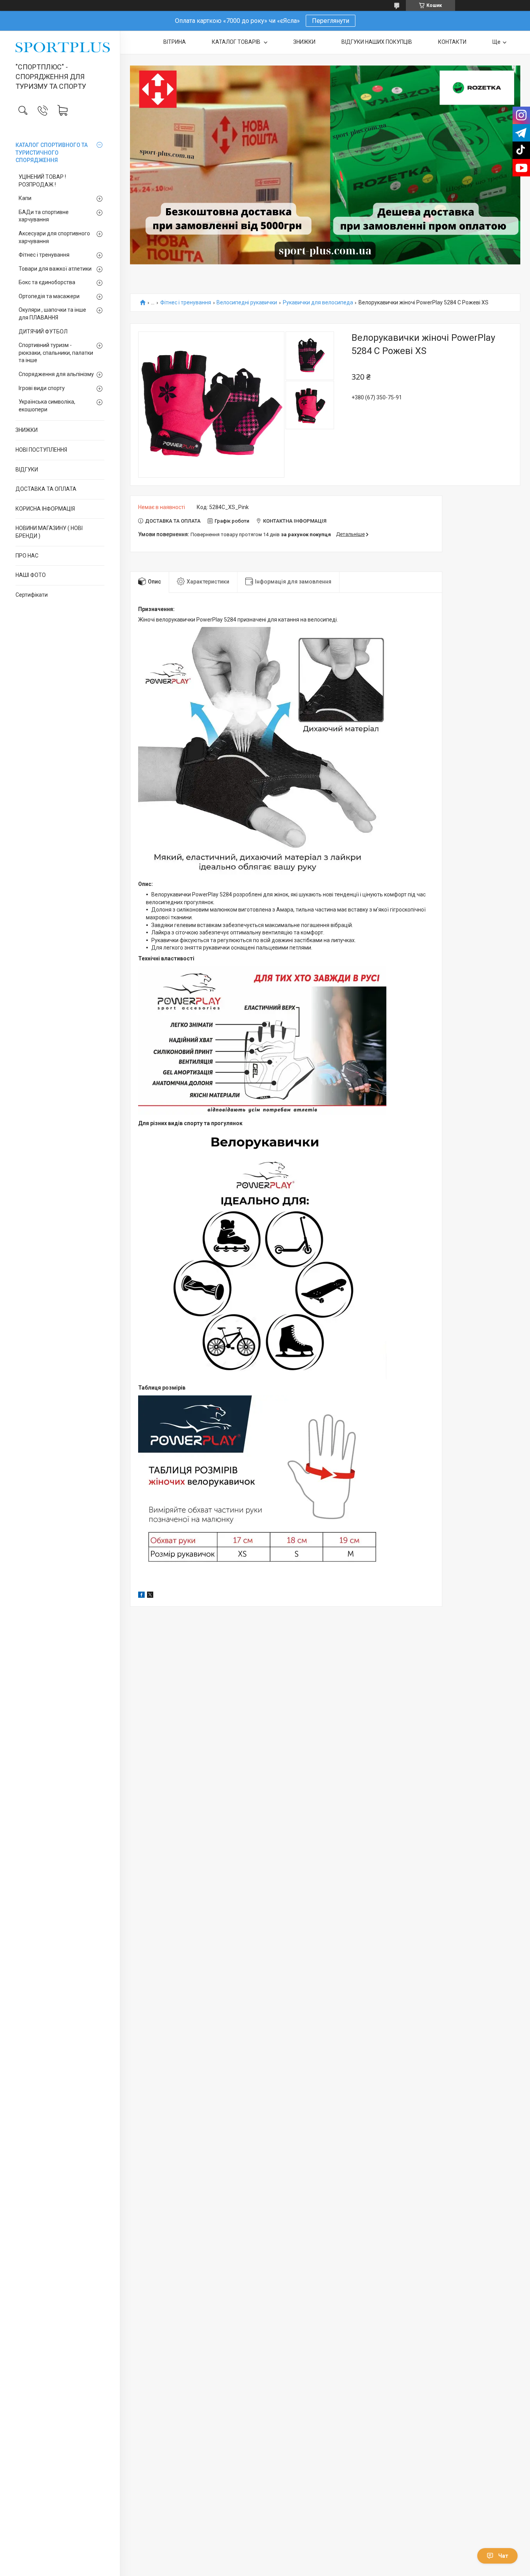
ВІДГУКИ (27, 470)
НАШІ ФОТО (31, 575)
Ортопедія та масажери (49, 296)
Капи (25, 198)
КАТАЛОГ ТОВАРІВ (237, 42)
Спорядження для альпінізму (56, 374)
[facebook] (141, 1596)
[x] (150, 1596)
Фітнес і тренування (44, 255)
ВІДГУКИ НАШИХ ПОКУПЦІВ (377, 42)
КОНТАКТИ (452, 42)
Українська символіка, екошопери (47, 406)
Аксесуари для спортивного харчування (54, 237)
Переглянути (331, 21)
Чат (503, 2556)
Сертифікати (32, 595)
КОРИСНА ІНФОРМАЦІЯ (45, 509)
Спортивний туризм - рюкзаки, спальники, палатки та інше (56, 353)
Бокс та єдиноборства (47, 282)
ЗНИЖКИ (27, 430)
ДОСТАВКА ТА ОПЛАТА (46, 489)
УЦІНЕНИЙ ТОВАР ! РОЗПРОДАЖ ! (42, 181)
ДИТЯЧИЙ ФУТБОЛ (43, 331)
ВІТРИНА (175, 42)
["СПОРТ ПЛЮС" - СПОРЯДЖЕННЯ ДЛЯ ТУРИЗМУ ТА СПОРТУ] (60, 47)
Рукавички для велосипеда (318, 303)
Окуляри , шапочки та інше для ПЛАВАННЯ (52, 314)
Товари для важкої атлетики (55, 269)
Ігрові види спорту (42, 388)
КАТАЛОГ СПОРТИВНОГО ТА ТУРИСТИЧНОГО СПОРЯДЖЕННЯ (52, 153)
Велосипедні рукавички (247, 303)
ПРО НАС (27, 556)
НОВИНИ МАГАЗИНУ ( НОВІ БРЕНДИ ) (49, 532)
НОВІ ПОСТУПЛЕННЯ (41, 450)
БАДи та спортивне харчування (44, 216)
